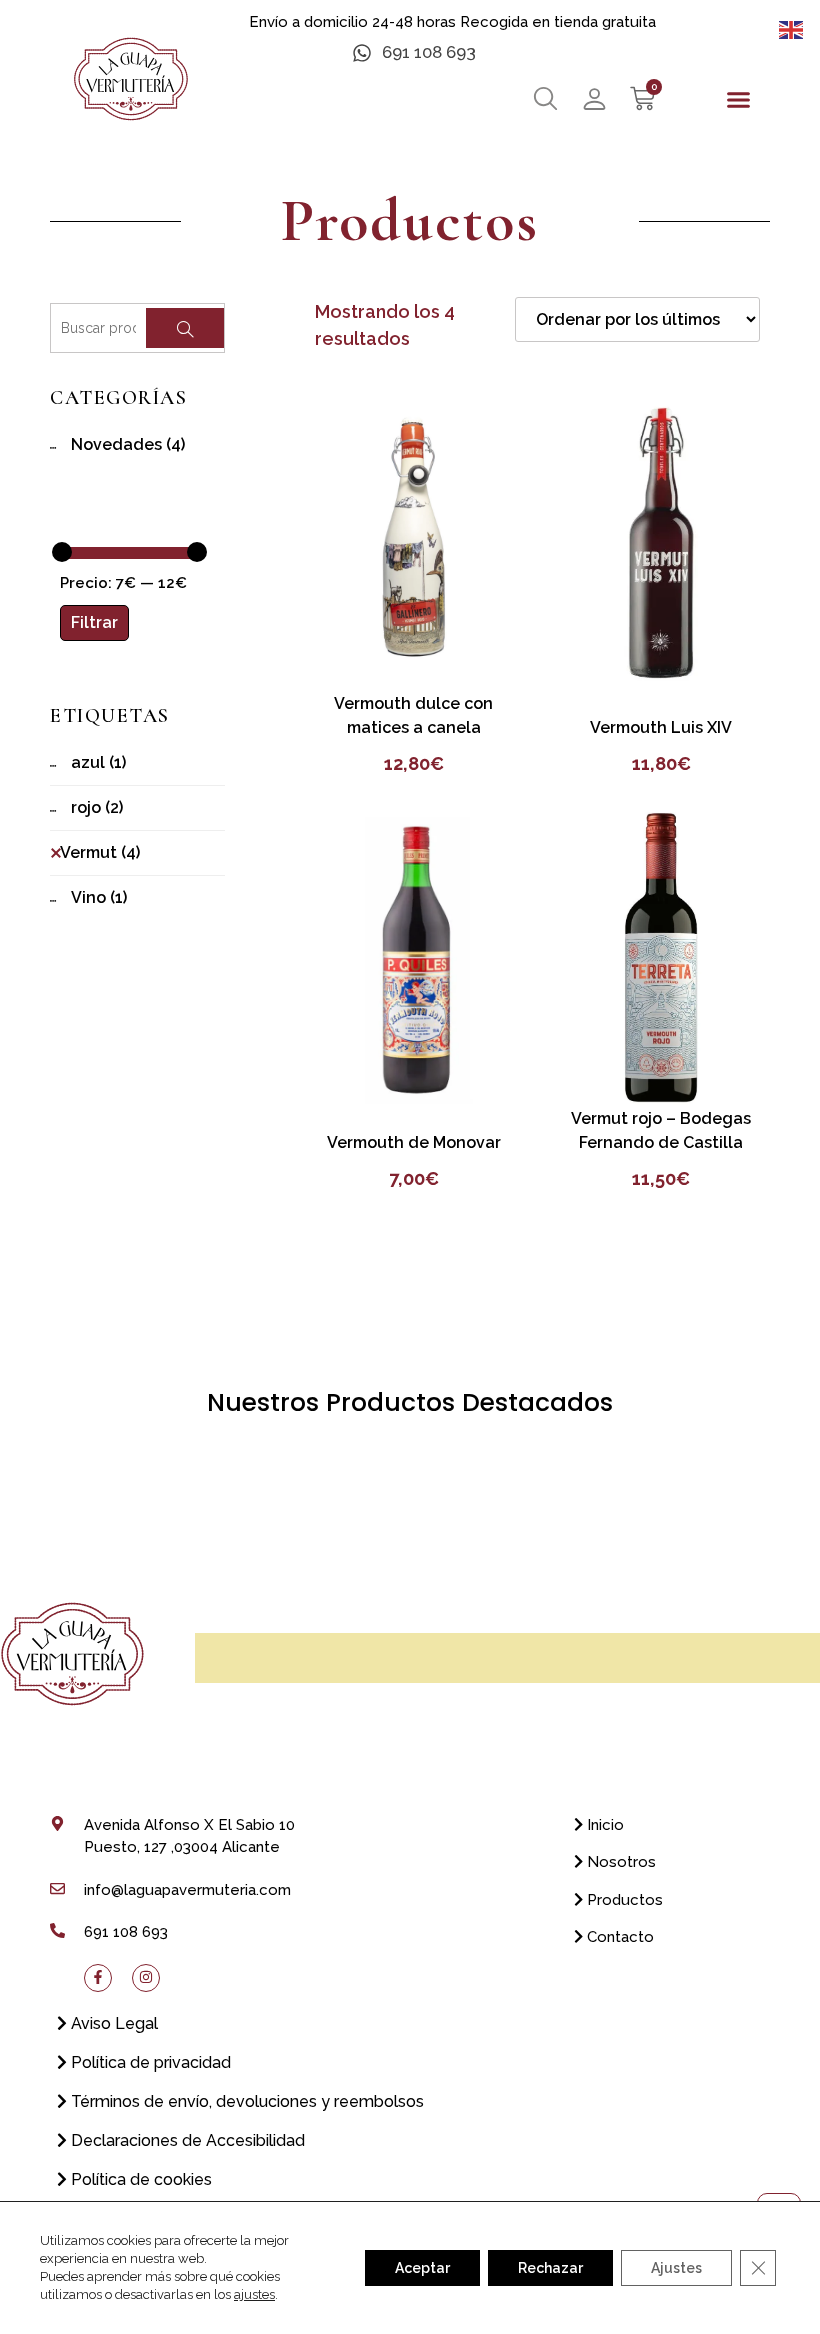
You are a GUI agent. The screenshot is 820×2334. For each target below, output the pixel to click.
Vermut (100, 852)
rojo (97, 807)
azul (98, 762)
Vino (99, 897)
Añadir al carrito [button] (413, 654)
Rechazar (550, 2268)
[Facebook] (98, 1977)
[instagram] (146, 1977)
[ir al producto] (414, 542)
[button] (738, 100)
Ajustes (676, 2268)
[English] (792, 28)
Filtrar (94, 622)
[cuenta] (594, 99)
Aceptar (422, 2268)
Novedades (128, 444)
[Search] (185, 328)
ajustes (254, 2294)
